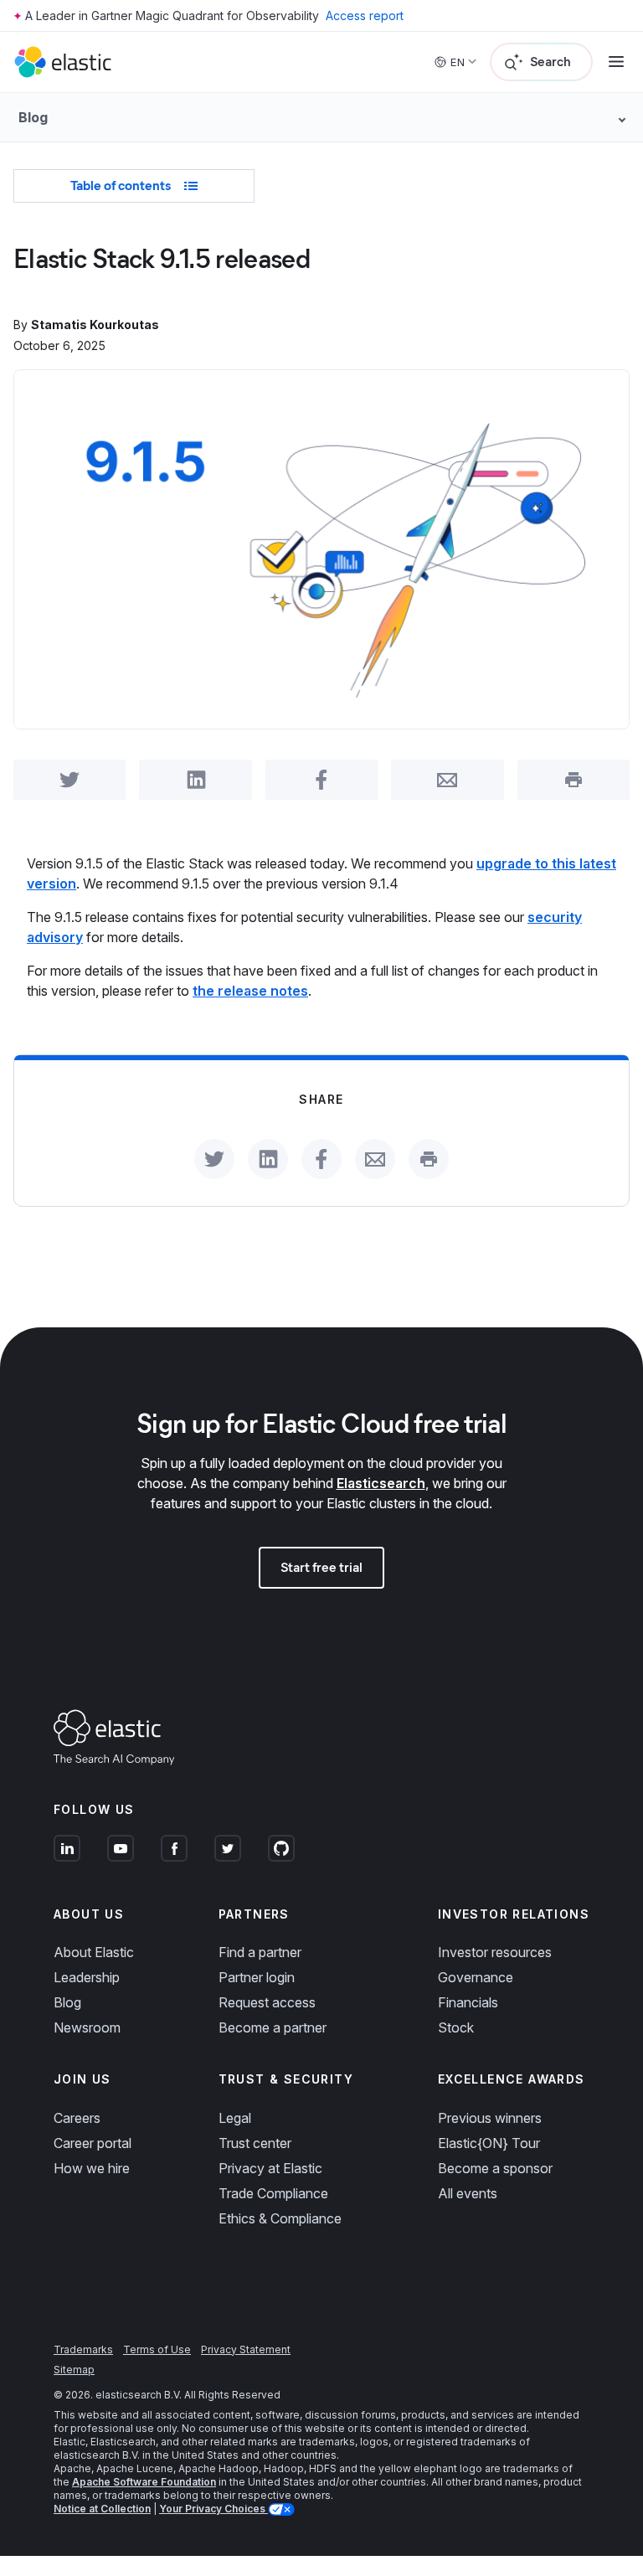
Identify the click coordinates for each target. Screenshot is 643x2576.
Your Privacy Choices (213, 2509)
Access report (365, 15)
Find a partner (260, 1952)
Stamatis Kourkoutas (95, 325)
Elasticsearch (381, 1483)
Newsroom (87, 2027)
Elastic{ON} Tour (489, 2143)
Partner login (257, 1977)
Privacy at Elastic (270, 2168)
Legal (235, 2118)
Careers (77, 2118)
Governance (476, 1977)
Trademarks (83, 2349)
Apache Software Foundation (144, 2482)
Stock (456, 2027)
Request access (267, 2002)
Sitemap (74, 2370)
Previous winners (490, 2118)
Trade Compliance (273, 2193)
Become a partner (273, 2027)
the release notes (250, 991)
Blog (67, 2002)
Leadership (87, 1977)
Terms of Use (157, 2349)
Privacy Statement (246, 2349)
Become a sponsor (495, 2168)
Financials (468, 2002)
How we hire (92, 2168)
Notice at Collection (102, 2509)
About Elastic (94, 1952)
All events (468, 2193)
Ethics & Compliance (280, 2218)
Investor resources (495, 1952)
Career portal (93, 2143)
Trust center (255, 2143)
